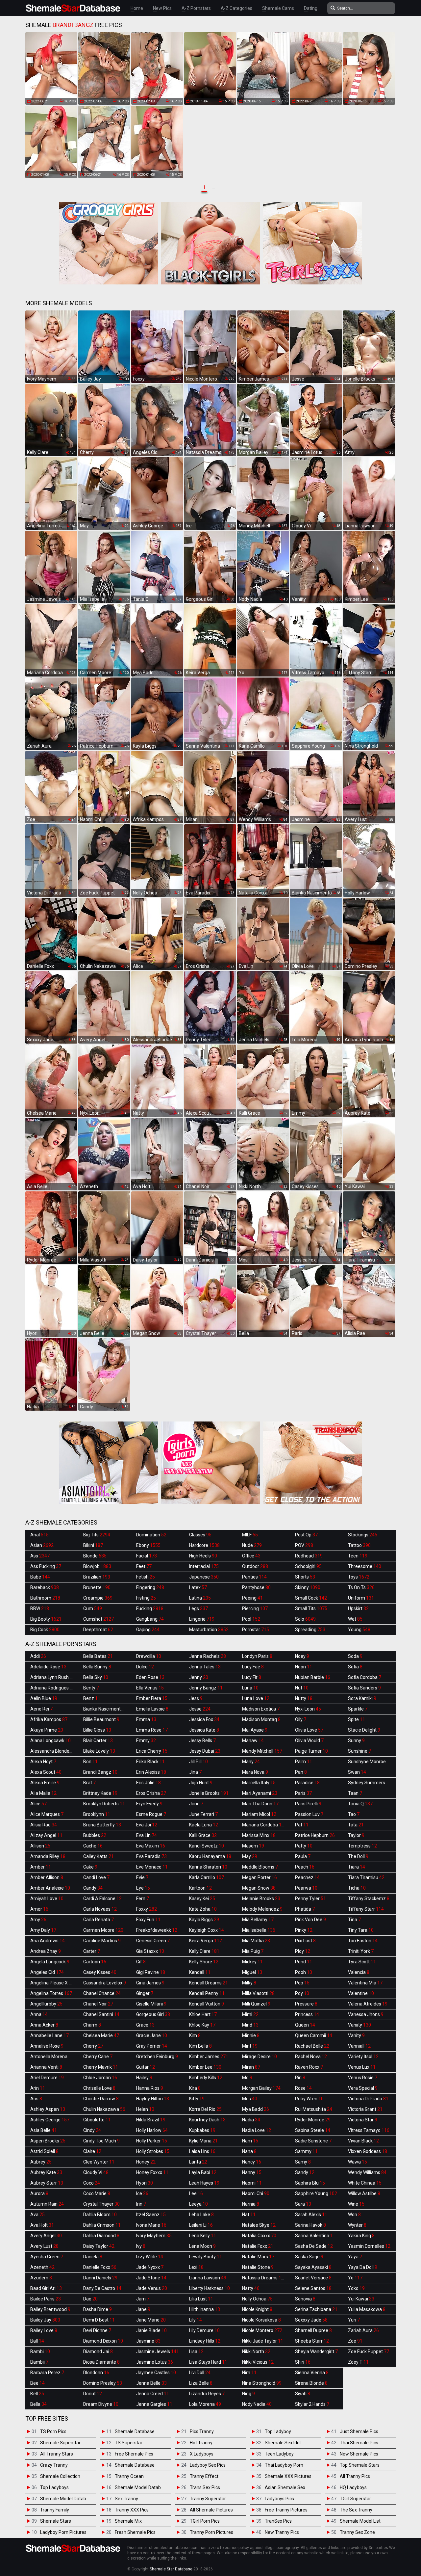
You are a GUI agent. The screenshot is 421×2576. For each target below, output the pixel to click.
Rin (300, 2078)
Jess (196, 1698)
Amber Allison (47, 1877)
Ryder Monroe (313, 2120)
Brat (89, 1783)
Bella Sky (96, 1677)
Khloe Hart (203, 2014)
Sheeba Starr (312, 2341)
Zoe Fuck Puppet (369, 2351)
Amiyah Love (47, 1899)
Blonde (95, 1556)
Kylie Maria (203, 2141)
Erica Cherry (152, 1751)
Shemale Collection (60, 2476)
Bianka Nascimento (106, 1709)
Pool (251, 1619)
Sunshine (359, 1751)
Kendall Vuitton (207, 2004)
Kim (195, 2035)
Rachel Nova (311, 2057)
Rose (303, 2088)
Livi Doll (200, 2373)
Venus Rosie (363, 2078)
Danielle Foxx (100, 2267)
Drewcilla (149, 1656)
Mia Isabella (259, 1930)
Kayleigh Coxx (207, 1930)
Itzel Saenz (151, 2215)
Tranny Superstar (208, 2499)
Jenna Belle (151, 2383)
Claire (92, 2151)
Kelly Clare (204, 1951)
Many (251, 1762)
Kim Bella (200, 2046)
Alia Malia (43, 1793)
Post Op (306, 1535)
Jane (143, 2309)
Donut (93, 2394)
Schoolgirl (308, 1566)
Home (137, 8)
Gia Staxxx (150, 1951)
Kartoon (200, 1888)
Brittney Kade (100, 1793)
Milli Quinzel (256, 2004)
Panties (254, 1577)
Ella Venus (150, 1688)
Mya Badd (256, 2109)
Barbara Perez (47, 2373)
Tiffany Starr (366, 1909)
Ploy (303, 1951)
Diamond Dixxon (103, 2341)
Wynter (357, 2225)
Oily (301, 1719)
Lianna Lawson (208, 2278)
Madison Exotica (261, 1709)
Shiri (303, 2362)
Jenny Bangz (206, 1688)
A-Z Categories (236, 8)
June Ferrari (203, 1814)
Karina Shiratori (208, 1867)
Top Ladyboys (54, 2487)
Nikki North (256, 2351)
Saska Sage (309, 2257)
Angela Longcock (50, 1962)
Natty (251, 2288)
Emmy (146, 1740)
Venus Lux (362, 2067)
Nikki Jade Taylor (263, 2341)
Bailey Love (44, 2330)
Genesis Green (153, 1941)
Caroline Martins (102, 1941)
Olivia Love (309, 1730)
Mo (247, 2078)
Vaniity (359, 2025)
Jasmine (148, 2341)
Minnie (251, 2035)
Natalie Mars (258, 2257)
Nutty (304, 1698)
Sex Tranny (126, 2499)
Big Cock (45, 1630)
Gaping (148, 1630)
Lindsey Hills (205, 2341)
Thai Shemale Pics (359, 2443)
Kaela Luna (204, 1825)
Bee (37, 2383)
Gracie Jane (152, 2035)
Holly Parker (152, 2141)
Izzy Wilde (150, 2257)
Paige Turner (311, 1751)
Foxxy (147, 1909)
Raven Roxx (309, 2067)
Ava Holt (42, 2225)
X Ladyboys (202, 2454)
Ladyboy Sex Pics (208, 2465)
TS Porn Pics (53, 2431)
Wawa (358, 2162)
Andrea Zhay (46, 1951)
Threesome (365, 1566)
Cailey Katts (99, 1856)
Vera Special (363, 2088)
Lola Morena (205, 2404)
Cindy (92, 2130)
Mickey (252, 1962)
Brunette (97, 1587)
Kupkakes (202, 2130)
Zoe (355, 2341)
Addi (38, 1656)
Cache (93, 1846)
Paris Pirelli (308, 1804)
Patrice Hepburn (315, 1835)
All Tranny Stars (57, 2454)
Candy (93, 1888)
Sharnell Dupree (313, 2330)
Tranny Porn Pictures (211, 2532)
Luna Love (256, 1698)
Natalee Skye (259, 2225)
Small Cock (311, 1598)
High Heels (203, 1556)
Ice (142, 2193)
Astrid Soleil (44, 2151)
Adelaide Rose (48, 1667)
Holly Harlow (152, 2130)
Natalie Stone (258, 2267)
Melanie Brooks (261, 1899)
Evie (142, 1877)
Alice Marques (47, 1814)
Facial (147, 1556)
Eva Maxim (151, 1846)
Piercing (255, 1608)
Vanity (356, 2035)
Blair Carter (98, 1740)
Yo (355, 2278)
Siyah (303, 2394)
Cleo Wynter (99, 2162)
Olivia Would (309, 1740)
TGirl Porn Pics (205, 2521)
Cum (93, 1608)
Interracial (204, 1566)
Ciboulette (97, 2120)
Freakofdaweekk (157, 1930)
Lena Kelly (203, 2236)
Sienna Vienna (312, 2373)
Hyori (145, 2183)
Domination (151, 1535)
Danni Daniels (100, 2278)
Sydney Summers (370, 1783)
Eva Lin (147, 1835)
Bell (37, 2394)
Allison (40, 1846)
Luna (250, 1688)
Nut (302, 1688)
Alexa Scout (46, 1772)
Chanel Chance (102, 1993)
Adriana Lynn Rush (53, 1677)
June (196, 1804)
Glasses (200, 1535)
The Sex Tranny (356, 2510)
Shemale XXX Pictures (288, 2476)
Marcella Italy (259, 1783)
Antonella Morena (52, 2057)
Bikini (93, 1545)
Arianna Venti (46, 2067)
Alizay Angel (46, 1835)
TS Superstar (129, 2443)
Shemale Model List (360, 2521)
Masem (253, 1846)
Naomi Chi (256, 2193)
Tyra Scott (362, 1962)
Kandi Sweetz (207, 1846)
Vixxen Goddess (368, 2151)
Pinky (304, 1930)
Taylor (356, 1835)
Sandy (305, 2172)
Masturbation (209, 1630)
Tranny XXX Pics (132, 2510)
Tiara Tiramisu (366, 1877)
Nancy (252, 2162)
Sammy (306, 2151)
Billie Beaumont (101, 1719)
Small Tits (311, 1608)
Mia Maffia (256, 1941)
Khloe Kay (202, 2025)
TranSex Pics (278, 2521)
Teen (358, 1556)
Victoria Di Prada (368, 2099)
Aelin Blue (44, 1698)
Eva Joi (147, 1825)
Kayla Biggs (204, 1920)
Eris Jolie (149, 1783)
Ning (248, 2394)
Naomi (252, 2183)
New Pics (162, 8)
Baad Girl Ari (46, 2288)
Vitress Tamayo (369, 2130)
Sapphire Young (316, 2193)
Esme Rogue (151, 1814)
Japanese (204, 1577)
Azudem (41, 2278)
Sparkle (358, 1709)
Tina (354, 1920)
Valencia (359, 1972)
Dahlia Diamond (101, 2236)
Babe (40, 1577)
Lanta (198, 2162)
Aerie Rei (41, 1709)
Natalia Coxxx (259, 2236)
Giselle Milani (151, 2004)
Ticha (357, 1888)
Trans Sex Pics (205, 2487)
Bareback (45, 1587)
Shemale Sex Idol (283, 2443)
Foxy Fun (148, 1920)
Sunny (356, 1740)
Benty (91, 1688)
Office (251, 1556)
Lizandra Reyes (207, 2394)
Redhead (309, 1556)
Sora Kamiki (362, 1698)
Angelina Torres (51, 1993)
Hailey (144, 2078)
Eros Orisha (151, 1793)
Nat (249, 2215)
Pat (302, 1825)
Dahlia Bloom (100, 2215)
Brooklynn (97, 1814)
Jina (195, 1772)
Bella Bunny (97, 1667)
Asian (42, 1545)
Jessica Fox (204, 1719)
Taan (355, 1793)
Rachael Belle (312, 2046)
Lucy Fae (253, 1667)
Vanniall (359, 2046)
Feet (144, 1566)
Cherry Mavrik (101, 2067)
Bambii (39, 2362)
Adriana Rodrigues (53, 1688)
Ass (40, 1556)
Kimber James (209, 2057)
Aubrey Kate (46, 2172)
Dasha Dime (98, 2309)
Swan (357, 1772)
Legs (198, 1608)
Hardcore (204, 1545)
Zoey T (358, 2362)
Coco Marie (97, 2193)
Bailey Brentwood (50, 2309)
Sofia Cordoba (365, 1677)
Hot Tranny (201, 2443)
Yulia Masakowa (367, 2309)
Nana (249, 2151)
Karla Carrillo (207, 1877)
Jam (143, 2299)
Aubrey (41, 2162)
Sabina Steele (313, 2130)
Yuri (354, 2320)
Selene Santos (313, 2288)
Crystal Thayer (101, 2204)
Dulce (145, 1667)
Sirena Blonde (311, 2383)
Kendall (200, 1972)
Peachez (307, 1877)
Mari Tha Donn (260, 1804)
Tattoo (359, 1545)
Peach (305, 1867)
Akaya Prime (47, 1730)
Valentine (361, 1993)
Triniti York (361, 1951)
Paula (303, 1856)
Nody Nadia (257, 2404)
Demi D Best (99, 2320)
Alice (38, 1804)
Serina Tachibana (316, 2309)
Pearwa (306, 1888)
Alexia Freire (45, 1783)
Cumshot (99, 1619)
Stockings (363, 1535)
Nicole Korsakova (261, 2320)
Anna (39, 2014)
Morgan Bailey (261, 2088)
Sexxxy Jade (311, 2320)
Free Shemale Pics (134, 2454)
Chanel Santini (101, 2014)
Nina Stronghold (262, 2383)
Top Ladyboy (278, 2431)
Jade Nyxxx (150, 2267)
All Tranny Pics (355, 2476)
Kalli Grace (203, 1835)
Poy (302, 1993)
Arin (38, 2088)
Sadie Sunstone (313, 2141)
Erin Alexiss (151, 1772)
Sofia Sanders (364, 1688)
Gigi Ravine (151, 1972)
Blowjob (97, 1566)
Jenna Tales (205, 1667)
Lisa (196, 2351)
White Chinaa (365, 2183)
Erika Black (150, 1762)
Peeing (252, 1598)
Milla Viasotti (258, 1993)
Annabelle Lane (50, 2035)
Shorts (305, 1577)
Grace (145, 2025)
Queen (305, 2025)
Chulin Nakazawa (104, 2109)
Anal (39, 1535)
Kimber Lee (205, 2067)
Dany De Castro (102, 2288)
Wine (356, 2204)
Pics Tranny (202, 2431)
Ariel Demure (47, 2078)
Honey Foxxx (152, 2172)
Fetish (146, 1577)
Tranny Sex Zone (357, 2532)
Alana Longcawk (50, 1740)
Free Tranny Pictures (286, 2510)
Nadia (251, 2120)
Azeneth (42, 2267)
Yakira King (361, 2236)
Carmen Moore (103, 1930)
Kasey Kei (202, 1899)
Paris (303, 1793)
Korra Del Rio (205, 2109)
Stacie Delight (364, 1730)
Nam (250, 2141)
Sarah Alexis (311, 2215)
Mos (250, 2099)
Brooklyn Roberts (104, 1804)
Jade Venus (152, 2288)
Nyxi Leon (308, 1709)
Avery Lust (44, 2246)
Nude (252, 1545)
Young (359, 1630)
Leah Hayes (204, 2183)
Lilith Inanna (205, 2309)
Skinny (308, 1587)
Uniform (361, 1598)
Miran (251, 2067)
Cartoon (95, 1962)
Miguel (252, 1972)
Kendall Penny (207, 1993)
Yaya (355, 2257)
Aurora (39, 2193)
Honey (146, 2162)
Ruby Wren (309, 2099)
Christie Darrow (101, 2099)
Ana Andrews (48, 1941)
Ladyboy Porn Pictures (63, 2532)
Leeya (198, 2204)
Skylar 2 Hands (312, 2404)
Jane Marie (151, 2320)
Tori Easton (363, 1941)
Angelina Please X (52, 1983)
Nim (249, 2373)
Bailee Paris (46, 2299)
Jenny (199, 1677)
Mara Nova (255, 1772)
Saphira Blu (310, 2183)
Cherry (93, 2046)
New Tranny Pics (282, 2532)
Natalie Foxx (258, 2246)
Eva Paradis (151, 1856)
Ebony (148, 1545)
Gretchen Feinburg (157, 2057)
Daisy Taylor (99, 2246)
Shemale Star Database (171, 2569)
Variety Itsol (363, 2057)
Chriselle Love (99, 2088)
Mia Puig (253, 1951)
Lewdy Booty (206, 2257)
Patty (304, 1846)
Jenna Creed (153, 2394)
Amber (41, 1867)
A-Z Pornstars (196, 8)
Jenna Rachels (208, 1656)
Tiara (357, 1867)
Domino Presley (103, 2383)
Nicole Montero (262, 2330)
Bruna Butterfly (102, 1825)
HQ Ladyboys (353, 2487)
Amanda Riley (48, 1856)
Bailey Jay (45, 2320)
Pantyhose (256, 1587)
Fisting (146, 1598)
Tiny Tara (361, 1930)
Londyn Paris (257, 1656)
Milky (249, 1983)
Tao (354, 1814)
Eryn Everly (149, 1804)
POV (304, 1545)
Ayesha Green (47, 2257)
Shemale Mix (128, 2521)
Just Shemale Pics (359, 2431)
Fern (143, 1899)
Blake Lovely (99, 1751)
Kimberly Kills (206, 2078)
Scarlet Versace (313, 2278)
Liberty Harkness (210, 2288)
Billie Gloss (97, 1730)
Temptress (362, 1846)
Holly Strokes (153, 2151)
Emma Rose (152, 1730)
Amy (38, 1920)
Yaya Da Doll (363, 2267)
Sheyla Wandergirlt (316, 2351)
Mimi (250, 2014)
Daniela (93, 2257)
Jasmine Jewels (158, 2351)
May (250, 1856)
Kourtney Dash (207, 2120)
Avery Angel (46, 2236)
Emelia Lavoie (152, 1709)
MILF (250, 1535)
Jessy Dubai (205, 1751)
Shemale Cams (278, 8)
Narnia (251, 2204)
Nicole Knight (257, 2309)
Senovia (305, 2299)
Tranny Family (55, 2510)
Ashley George (50, 2120)
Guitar (146, 2067)
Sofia (355, 1667)
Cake (90, 1867)
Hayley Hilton (153, 2099)
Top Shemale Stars (360, 2465)
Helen (145, 2109)
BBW (40, 1608)
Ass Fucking (46, 1566)
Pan (301, 1772)
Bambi (40, 2351)
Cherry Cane (98, 2057)
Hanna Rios (150, 2088)
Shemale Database (135, 2431)
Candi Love (96, 1877)
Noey (302, 1656)
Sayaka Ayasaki (313, 2267)
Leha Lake (201, 2215)
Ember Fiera (152, 1698)
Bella (38, 2404)
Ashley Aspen (48, 2109)
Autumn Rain (47, 2204)
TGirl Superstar (355, 2499)
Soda (355, 1656)
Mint (250, 2046)
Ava (37, 2215)
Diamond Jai (98, 2351)
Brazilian (97, 1577)
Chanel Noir (98, 2004)
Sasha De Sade (314, 2246)
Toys (359, 1577)
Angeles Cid (47, 1972)
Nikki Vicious (258, 2362)
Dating (311, 8)
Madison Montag (261, 1719)
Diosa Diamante (101, 2362)
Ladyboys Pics (279, 2499)
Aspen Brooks (48, 2141)
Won (354, 2215)
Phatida (305, 1909)
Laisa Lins (202, 2151)
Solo (305, 1619)
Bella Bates (98, 1656)
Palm (304, 1762)
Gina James (150, 1983)
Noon (304, 1667)
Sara (303, 2204)
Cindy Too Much (101, 2141)
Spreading (310, 1630)
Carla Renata (99, 1920)
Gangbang (150, 1619)
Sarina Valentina (317, 2236)
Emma (146, 1719)
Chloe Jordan (100, 2078)
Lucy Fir (252, 1677)
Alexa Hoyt (43, 1762)
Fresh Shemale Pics (135, 2532)
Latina (200, 1598)
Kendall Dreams (209, 1983)
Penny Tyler (310, 1899)
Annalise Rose (47, 2046)
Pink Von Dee (310, 1920)
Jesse (200, 1709)
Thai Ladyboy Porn (284, 2465)
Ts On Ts (361, 1587)
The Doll (358, 1856)
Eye (143, 1888)
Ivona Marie (151, 2225)
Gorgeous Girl (153, 2014)
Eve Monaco (152, 1867)
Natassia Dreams (264, 2278)
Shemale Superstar (60, 2443)
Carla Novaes (100, 1909)
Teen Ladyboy (279, 2454)
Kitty (197, 2099)
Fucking (150, 1608)
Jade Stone (151, 2278)
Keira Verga (206, 1941)
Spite (357, 1719)
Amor (39, 1909)
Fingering (150, 1587)
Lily (196, 2320)
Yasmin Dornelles (369, 2246)
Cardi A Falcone (102, 1899)
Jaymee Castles (156, 2373)
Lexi (196, 2267)
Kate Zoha (203, 1909)
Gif (141, 1962)
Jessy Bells (202, 1740)
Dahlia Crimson (102, 2225)
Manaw (253, 1740)
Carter (92, 1951)
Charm (92, 2025)
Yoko (356, 2288)
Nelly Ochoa (257, 2299)
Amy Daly (43, 1930)
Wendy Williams (367, 2172)
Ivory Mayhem (154, 2236)
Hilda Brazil (151, 2120)
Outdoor (255, 1566)
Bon (90, 1762)
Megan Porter (260, 1877)
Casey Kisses (100, 1972)
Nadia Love (257, 2130)
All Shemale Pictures (211, 2510)
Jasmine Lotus (155, 2362)
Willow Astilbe (364, 2193)
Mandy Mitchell (262, 1751)
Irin (141, 2204)
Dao (90, 2299)
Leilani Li (201, 2225)
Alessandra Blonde (53, 1751)
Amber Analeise (50, 1888)
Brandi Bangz (100, 1772)
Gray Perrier (152, 2046)
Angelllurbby (46, 2004)
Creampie (98, 1598)
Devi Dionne (97, 2330)
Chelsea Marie (101, 2035)
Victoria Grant (365, 2109)
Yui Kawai (361, 2299)
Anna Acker (44, 2025)
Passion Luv (309, 1814)
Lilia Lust (201, 2299)
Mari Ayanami (260, 1793)
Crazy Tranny (54, 2465)
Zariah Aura (363, 2330)
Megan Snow (259, 1888)
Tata (356, 1825)
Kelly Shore (204, 1962)
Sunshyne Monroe (370, 1762)
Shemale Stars (56, 2521)
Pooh (304, 1972)
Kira (195, 2088)
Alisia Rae (44, 1825)
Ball (37, 2341)
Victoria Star (363, 2120)
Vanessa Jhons (366, 2014)
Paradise (307, 1783)
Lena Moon (202, 2246)
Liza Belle (201, 2383)
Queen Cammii (314, 2035)
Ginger (145, 1993)
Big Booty (46, 1619)
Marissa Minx (259, 1835)
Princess (307, 2014)
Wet (355, 1619)
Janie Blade (151, 2330)
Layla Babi (203, 2172)
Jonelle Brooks (209, 1793)
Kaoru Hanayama (210, 1856)
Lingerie (202, 1619)
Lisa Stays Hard (208, 2362)
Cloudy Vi (96, 2172)
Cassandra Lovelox (105, 1983)
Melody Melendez (262, 1909)
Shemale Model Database (67, 2499)
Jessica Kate (204, 1730)
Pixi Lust (305, 1941)
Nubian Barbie (313, 1677)
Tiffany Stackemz (369, 1899)
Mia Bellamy (258, 1920)
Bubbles (95, 1835)
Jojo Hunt (201, 1783)
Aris (36, 2099)
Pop (302, 1983)
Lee (196, 2193)
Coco (92, 2183)
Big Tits (97, 1535)
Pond (304, 1962)
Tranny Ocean (129, 2476)
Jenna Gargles (154, 2404)
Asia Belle (44, 2130)
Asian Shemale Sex (285, 2487)
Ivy (141, 2246)
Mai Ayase (255, 1730)
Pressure (306, 2004)
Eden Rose (150, 1677)
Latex (198, 1587)
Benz (92, 1698)
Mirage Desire (260, 2057)
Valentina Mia (365, 1983)
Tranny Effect (204, 2476)
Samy (303, 2162)
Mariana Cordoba (264, 1825)
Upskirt (358, 1608)
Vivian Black (363, 2141)
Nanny (252, 2172)
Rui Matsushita (314, 2109)
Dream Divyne (101, 2404)
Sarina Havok (310, 2225)
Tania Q (360, 1804)
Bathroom (45, 1598)
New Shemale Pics (359, 2454)
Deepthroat (98, 1630)
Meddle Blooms (260, 1867)
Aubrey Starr (47, 2183)
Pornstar (256, 1630)
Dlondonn (96, 2373)
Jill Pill (198, 1762)
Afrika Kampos (49, 1719)
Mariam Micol (259, 1814)
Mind (250, 2025)
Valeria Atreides (368, 2004)
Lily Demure (204, 2330)
